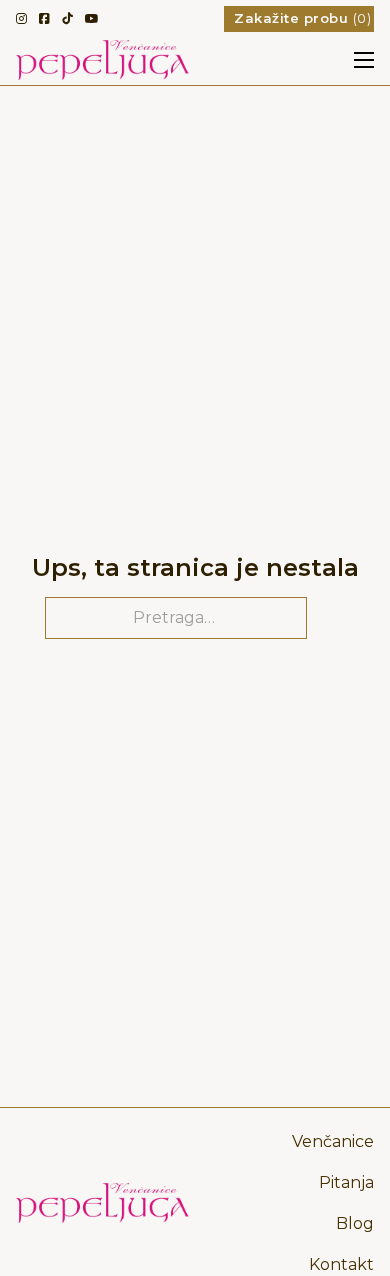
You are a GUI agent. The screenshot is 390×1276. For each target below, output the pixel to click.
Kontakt (341, 1264)
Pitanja (346, 1182)
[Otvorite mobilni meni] (364, 60)
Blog (355, 1223)
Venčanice (333, 1141)
